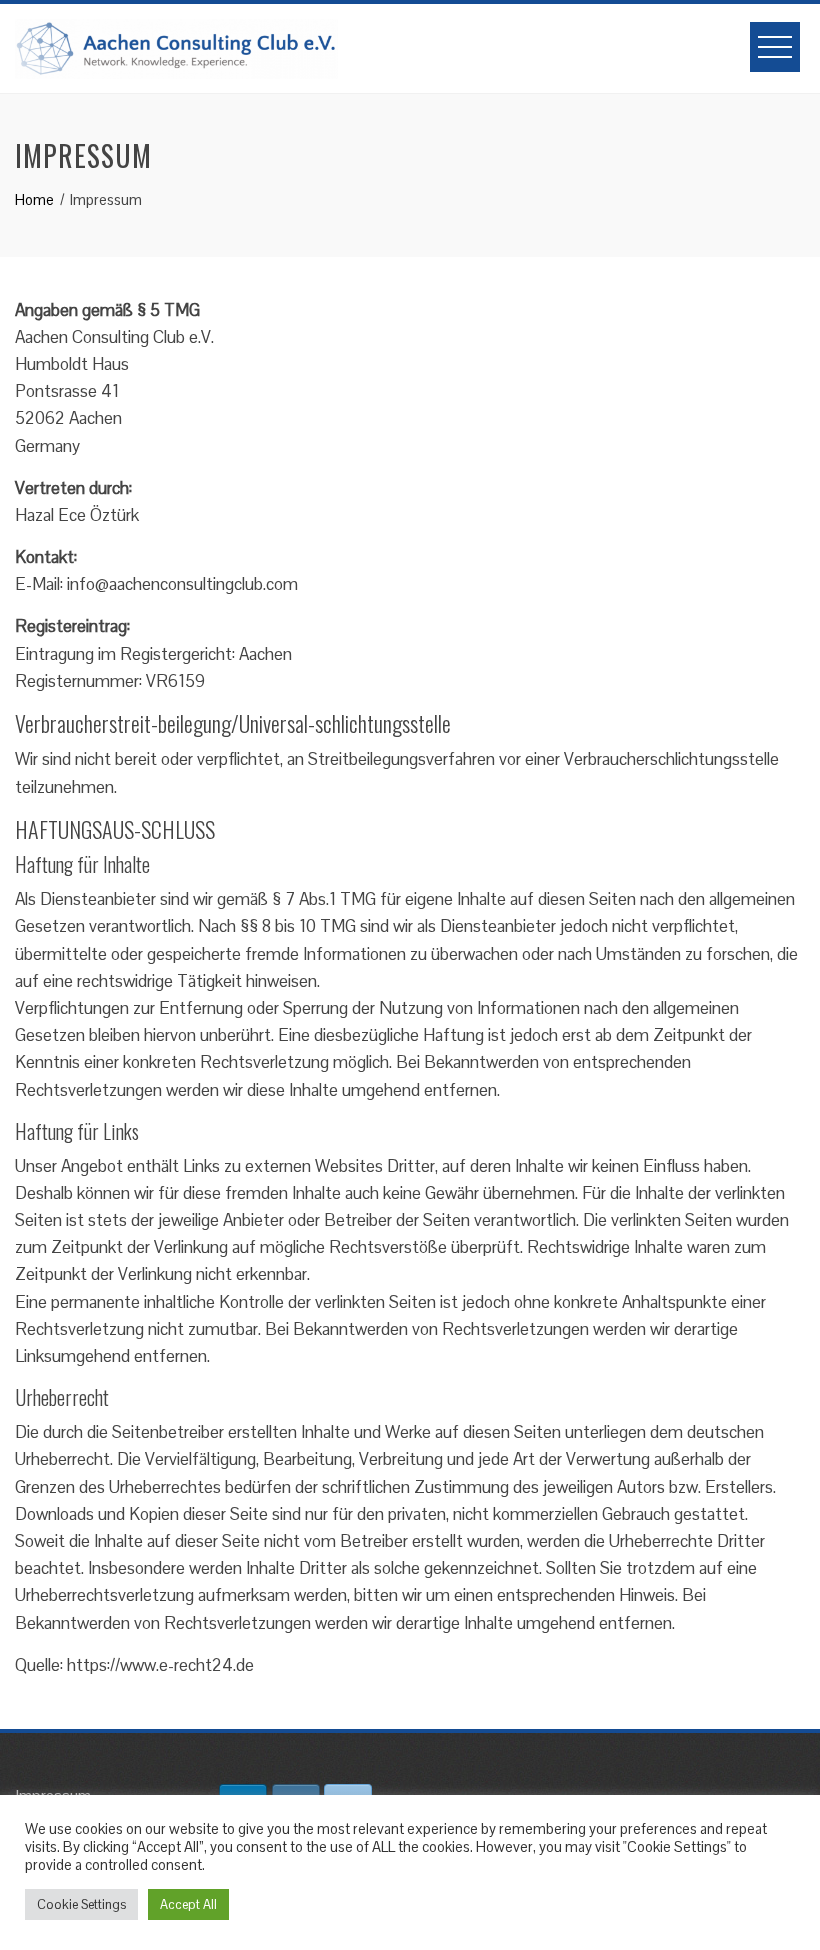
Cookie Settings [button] (81, 1904)
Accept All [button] (188, 1904)
